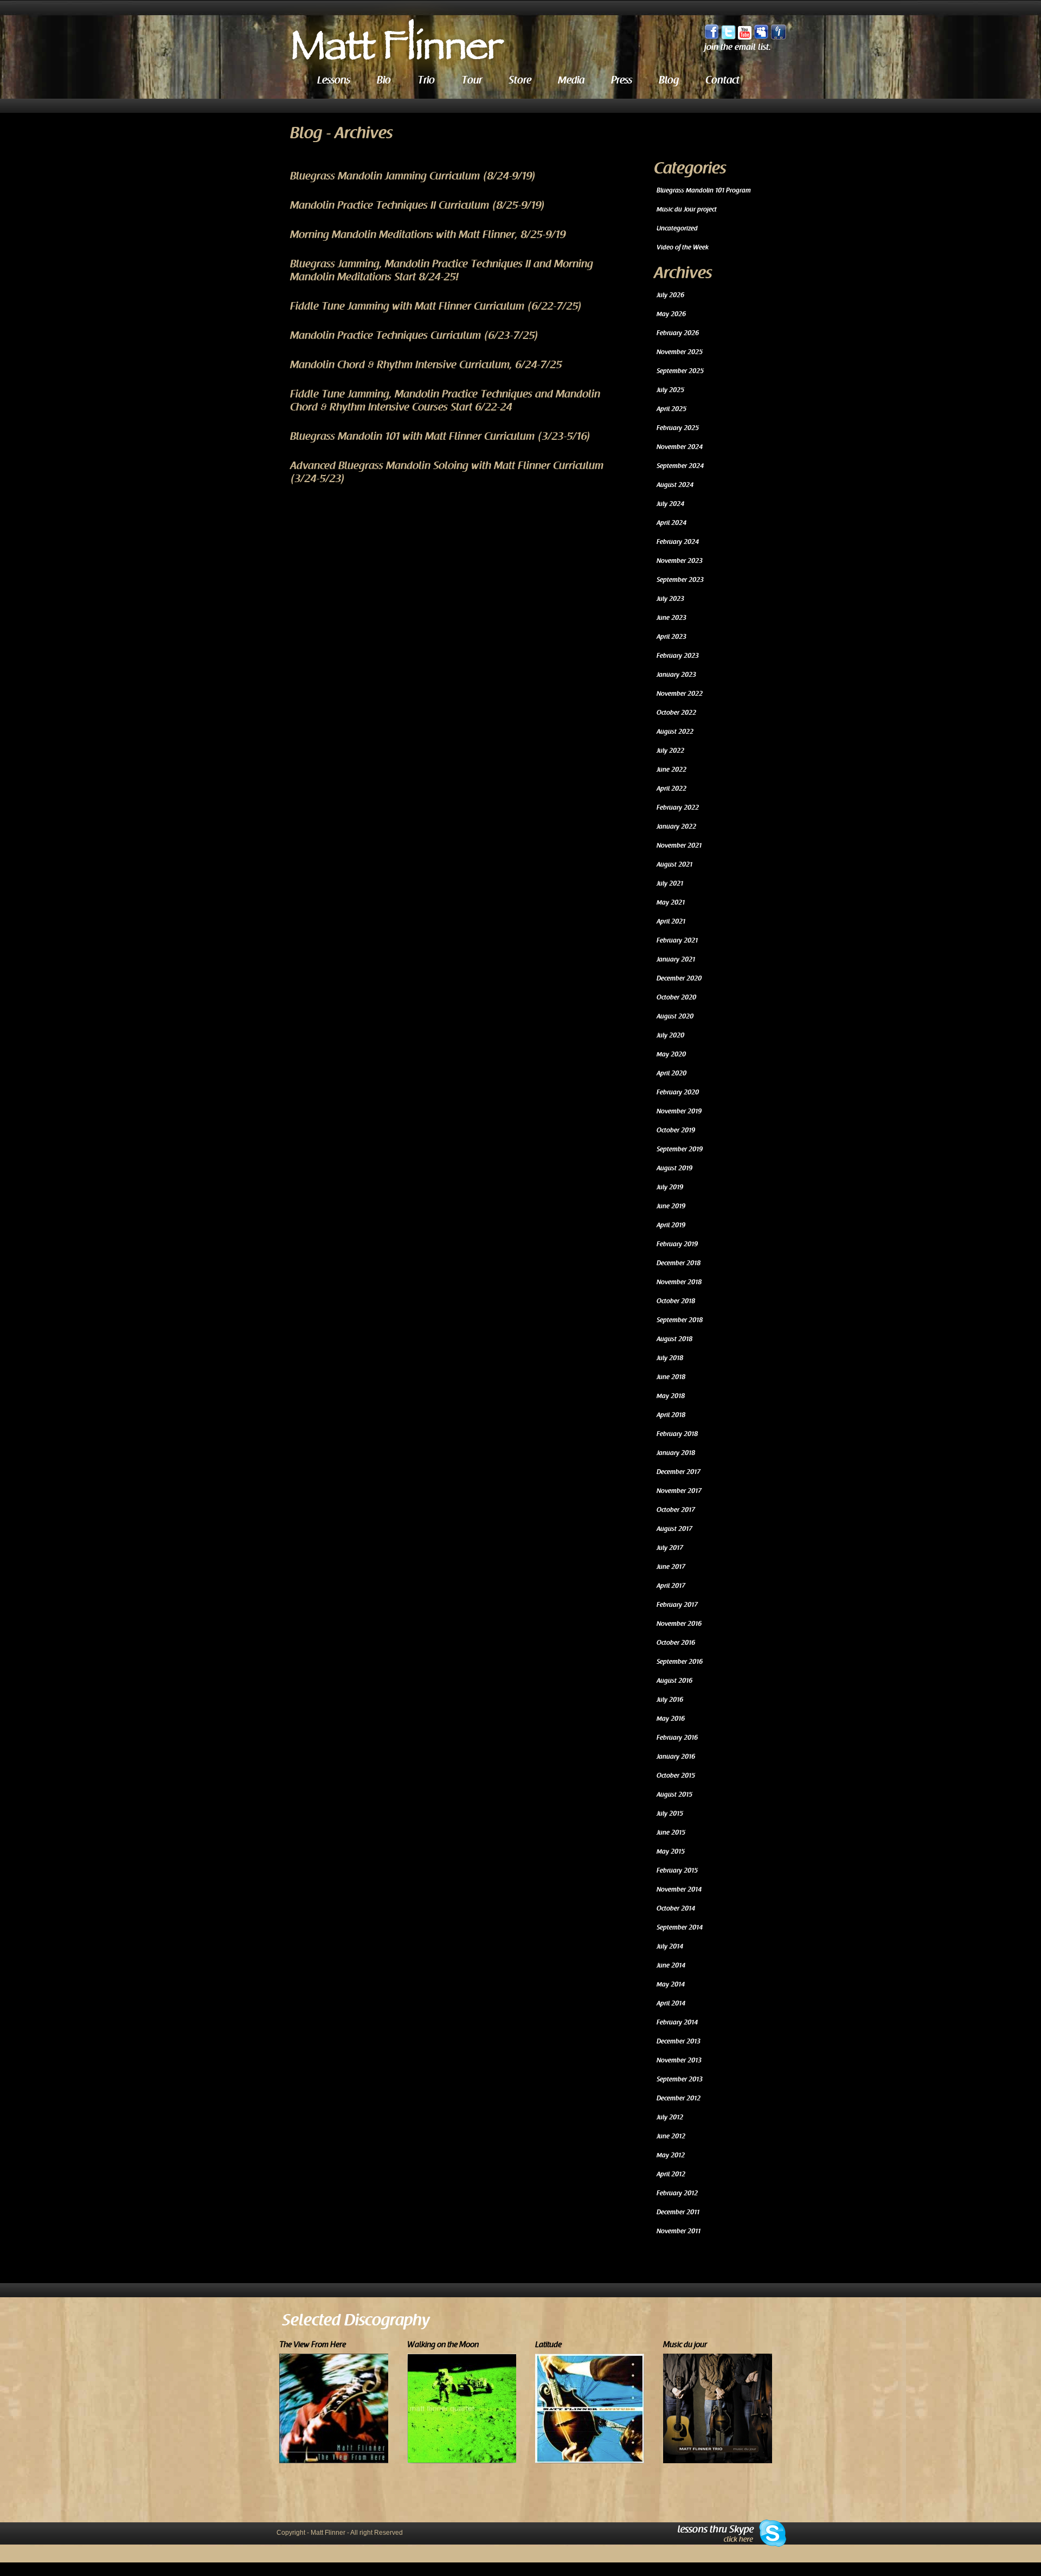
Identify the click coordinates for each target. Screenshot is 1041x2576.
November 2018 (679, 1282)
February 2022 (678, 808)
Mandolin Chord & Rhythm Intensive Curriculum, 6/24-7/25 (426, 365)
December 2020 (679, 978)
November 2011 (679, 2231)
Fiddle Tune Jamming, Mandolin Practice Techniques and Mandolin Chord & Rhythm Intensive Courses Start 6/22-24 (445, 401)
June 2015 (671, 1832)
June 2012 (671, 2136)
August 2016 (674, 1681)
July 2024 (670, 504)
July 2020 (670, 1035)
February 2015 (677, 1870)
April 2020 (671, 1073)
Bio (384, 80)
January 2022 (676, 826)
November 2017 (679, 1491)
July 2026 (670, 295)
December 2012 (679, 2098)
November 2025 (680, 352)
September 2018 (680, 1320)
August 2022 (675, 732)
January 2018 (676, 1453)
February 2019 (677, 1244)
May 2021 (671, 902)
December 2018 (679, 1263)
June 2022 (671, 770)
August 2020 (675, 1016)
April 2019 (671, 1225)
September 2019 (680, 1149)
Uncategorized (677, 228)
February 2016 (677, 1738)
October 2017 (676, 1510)
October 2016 (676, 1643)
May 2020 (671, 1054)
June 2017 (671, 1567)
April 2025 (671, 409)
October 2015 (676, 1776)
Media (571, 80)
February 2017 (677, 1605)
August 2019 (674, 1168)
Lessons (334, 80)
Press (622, 80)
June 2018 (671, 1377)
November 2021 (679, 845)
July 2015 (670, 1814)
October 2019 (676, 1130)
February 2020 (678, 1092)
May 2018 (671, 1396)
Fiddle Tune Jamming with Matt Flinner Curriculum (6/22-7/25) (436, 306)
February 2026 (678, 333)
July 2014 (670, 1946)
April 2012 (671, 2174)
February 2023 (678, 656)
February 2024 (678, 542)
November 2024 (680, 447)
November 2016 (679, 1624)
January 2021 (676, 959)
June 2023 (671, 618)
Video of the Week (683, 247)
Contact (722, 80)
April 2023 (671, 637)
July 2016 (670, 1700)
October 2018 (676, 1301)
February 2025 (678, 428)
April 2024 (671, 523)
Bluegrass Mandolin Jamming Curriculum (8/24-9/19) (413, 176)
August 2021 (674, 864)
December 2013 (679, 2041)
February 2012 (677, 2193)
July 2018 (670, 1358)
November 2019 (679, 1111)
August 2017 (674, 1529)
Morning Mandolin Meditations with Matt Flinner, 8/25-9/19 (428, 235)
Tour (472, 80)
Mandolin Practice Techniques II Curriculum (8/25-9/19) (418, 206)
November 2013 (679, 2060)
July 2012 (670, 2117)
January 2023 (676, 675)
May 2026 (671, 314)
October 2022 (676, 713)
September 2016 (680, 1662)
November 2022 (680, 694)
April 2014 (671, 2003)
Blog (669, 80)
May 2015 (671, 1851)
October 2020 (676, 997)
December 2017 (679, 1472)
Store (520, 80)
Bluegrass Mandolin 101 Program (704, 190)
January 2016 (676, 1757)
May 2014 (671, 1984)
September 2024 (680, 466)
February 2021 (677, 940)
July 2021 (670, 883)
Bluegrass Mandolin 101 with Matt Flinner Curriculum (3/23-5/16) (441, 437)
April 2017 (671, 1586)
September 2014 (680, 1927)
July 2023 (670, 599)
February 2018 (677, 1434)
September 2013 (680, 2079)
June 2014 (671, 1965)
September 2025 (680, 371)
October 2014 (676, 1908)
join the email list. (738, 47)
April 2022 (671, 789)
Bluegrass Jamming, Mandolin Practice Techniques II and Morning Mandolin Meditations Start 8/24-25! (442, 271)
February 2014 (677, 2022)
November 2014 (679, 1889)
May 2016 (671, 1719)
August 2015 (674, 1795)
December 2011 (678, 2212)
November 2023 (680, 561)
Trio (426, 80)
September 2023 (680, 580)
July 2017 (670, 1548)
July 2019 (670, 1187)
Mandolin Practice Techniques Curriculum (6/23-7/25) (415, 336)
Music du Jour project (687, 209)
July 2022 (670, 751)
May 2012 (671, 2155)
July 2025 (670, 390)
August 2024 (675, 485)
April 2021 (671, 921)
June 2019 (671, 1206)
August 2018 (674, 1339)
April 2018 (671, 1415)
